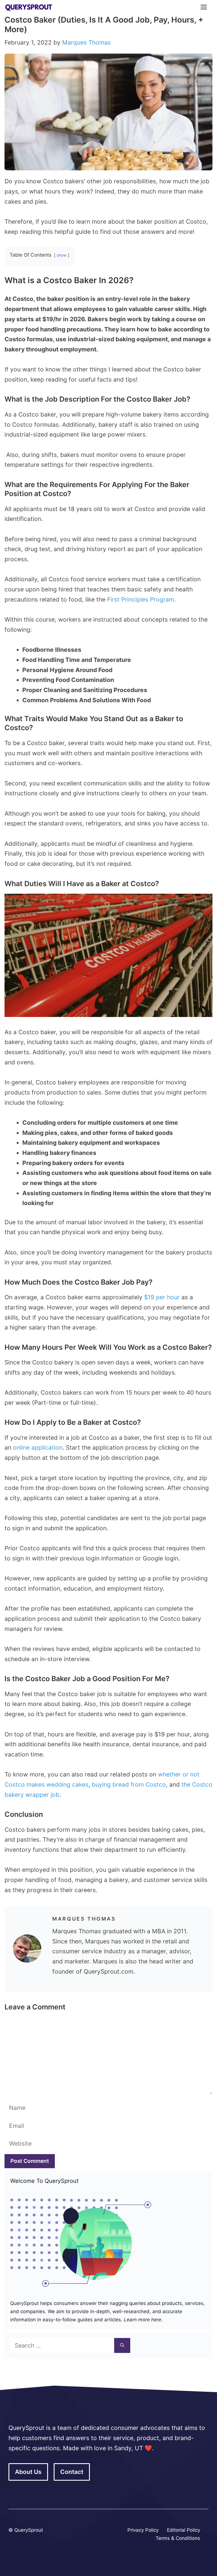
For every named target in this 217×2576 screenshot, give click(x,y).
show (62, 255)
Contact (72, 2472)
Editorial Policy (184, 2530)
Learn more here (142, 2320)
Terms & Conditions (178, 2538)
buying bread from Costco (129, 1785)
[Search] (122, 2346)
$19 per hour (162, 1297)
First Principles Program (141, 599)
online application (38, 1447)
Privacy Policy (143, 2530)
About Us (28, 2472)
